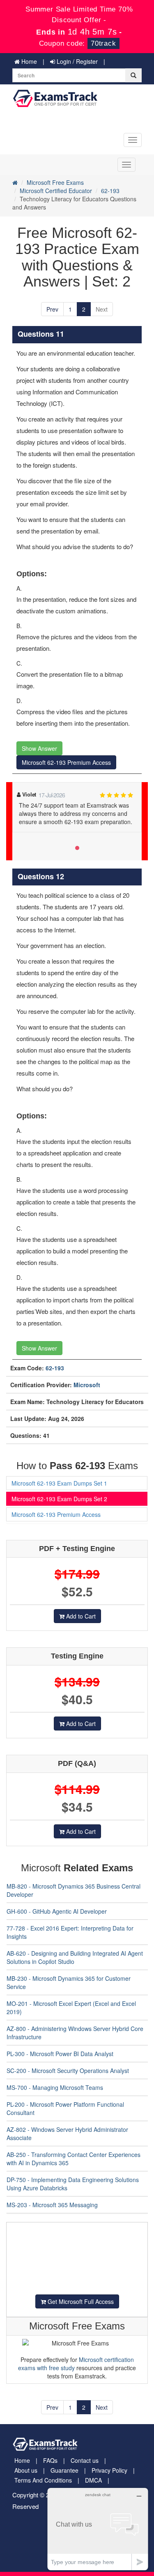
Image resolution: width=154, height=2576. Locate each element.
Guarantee (64, 2470)
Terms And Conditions (43, 2480)
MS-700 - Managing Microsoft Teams (55, 2087)
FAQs (50, 2460)
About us (26, 2470)
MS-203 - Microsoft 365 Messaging (52, 2205)
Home (28, 61)
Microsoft (87, 1385)
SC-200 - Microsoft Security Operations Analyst (68, 2071)
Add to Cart (80, 1616)
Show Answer (39, 748)
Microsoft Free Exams (55, 182)
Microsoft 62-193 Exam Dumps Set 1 (59, 1483)
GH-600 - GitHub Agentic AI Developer (57, 1911)
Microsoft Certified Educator (56, 191)
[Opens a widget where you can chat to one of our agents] (98, 2529)
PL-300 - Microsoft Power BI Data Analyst (60, 2054)
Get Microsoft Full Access (80, 2301)
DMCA (93, 2480)
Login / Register (76, 61)
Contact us (85, 2460)
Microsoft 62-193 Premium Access (66, 762)
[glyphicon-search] (133, 75)
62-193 (110, 191)
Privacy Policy (109, 2470)
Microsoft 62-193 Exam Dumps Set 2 (59, 1499)
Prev (52, 309)
